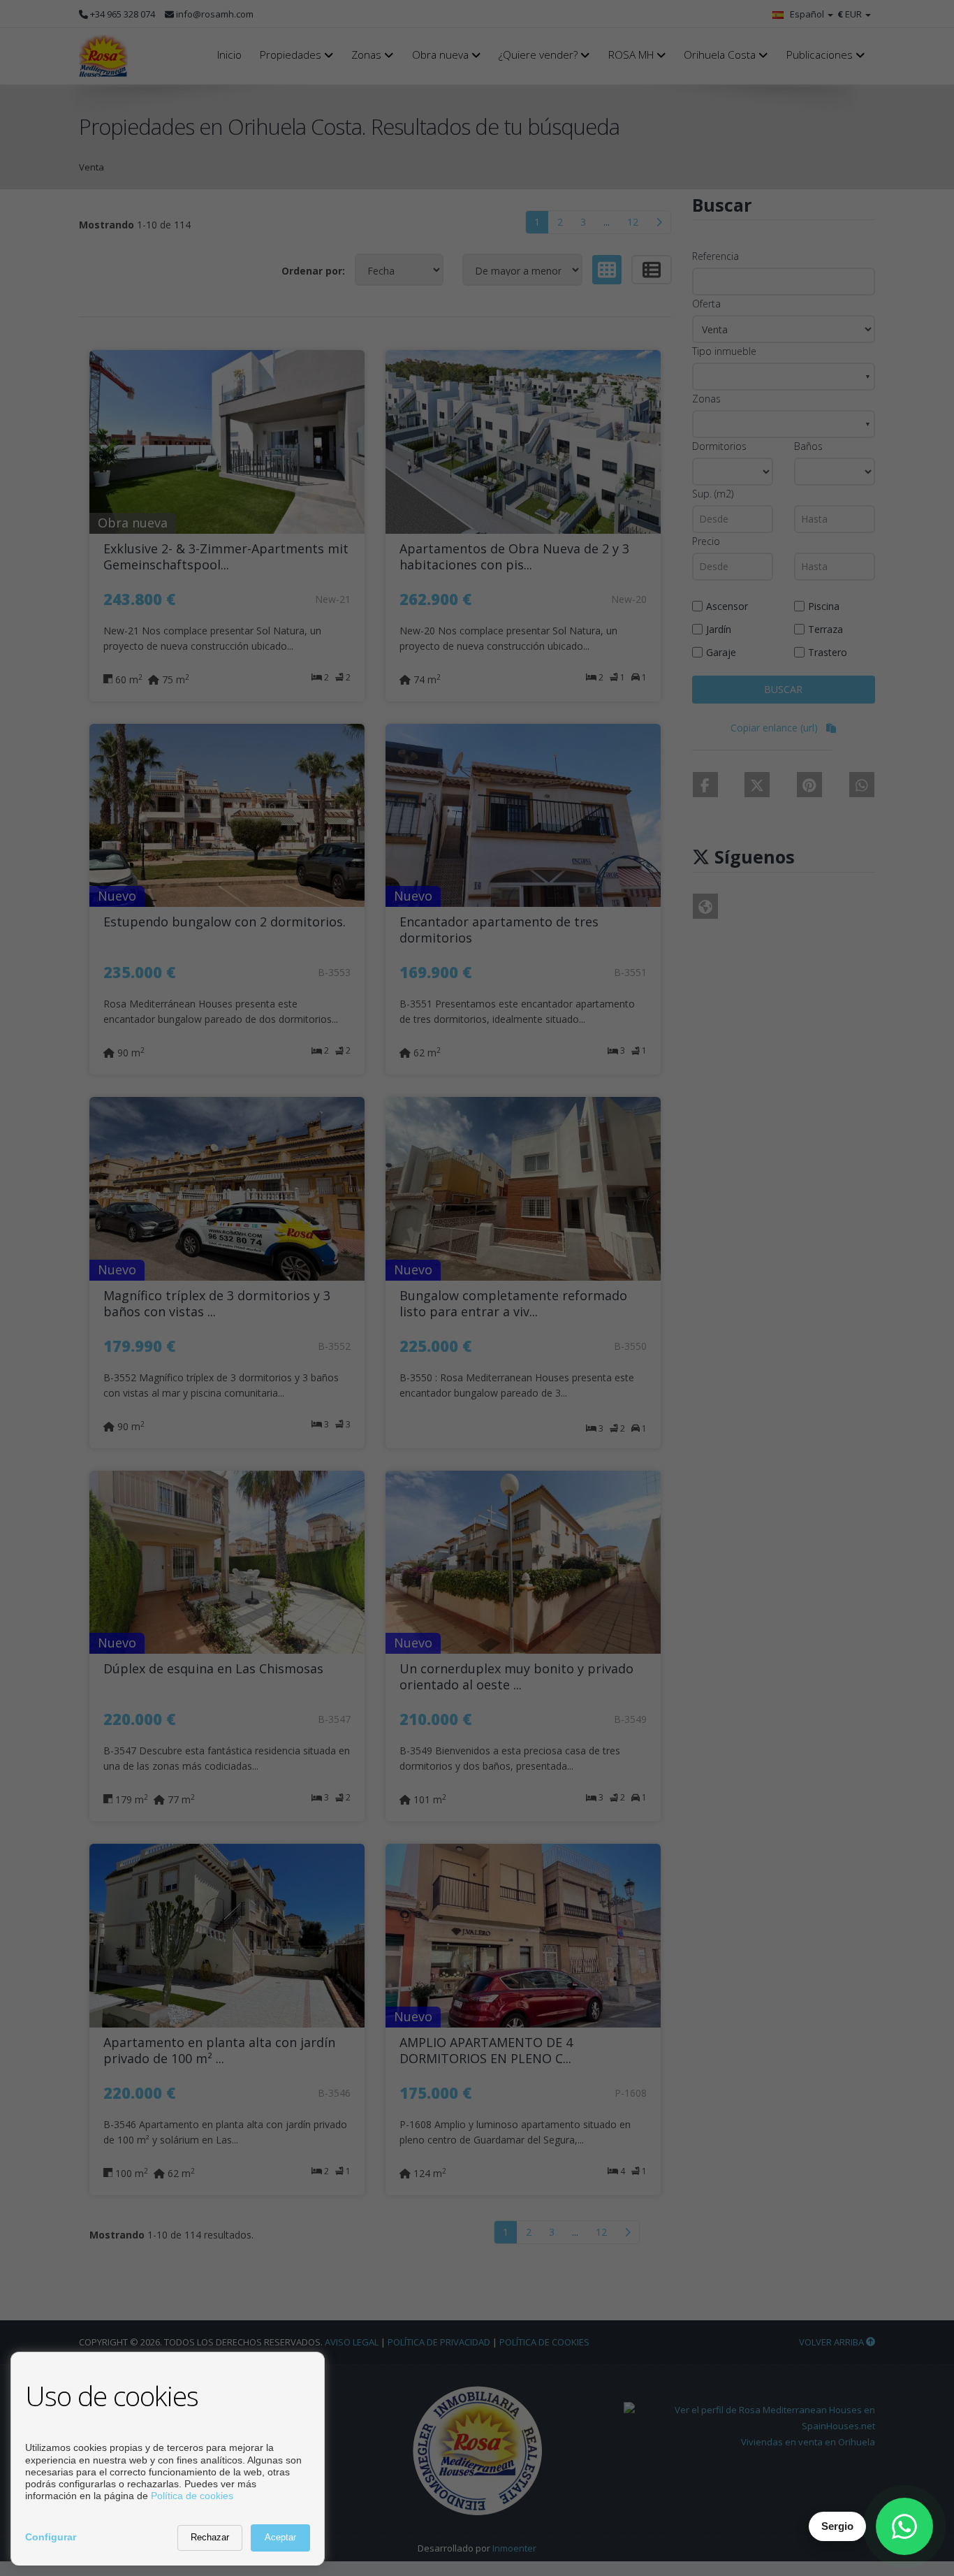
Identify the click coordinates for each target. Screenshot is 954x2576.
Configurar (51, 2537)
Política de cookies (192, 2496)
